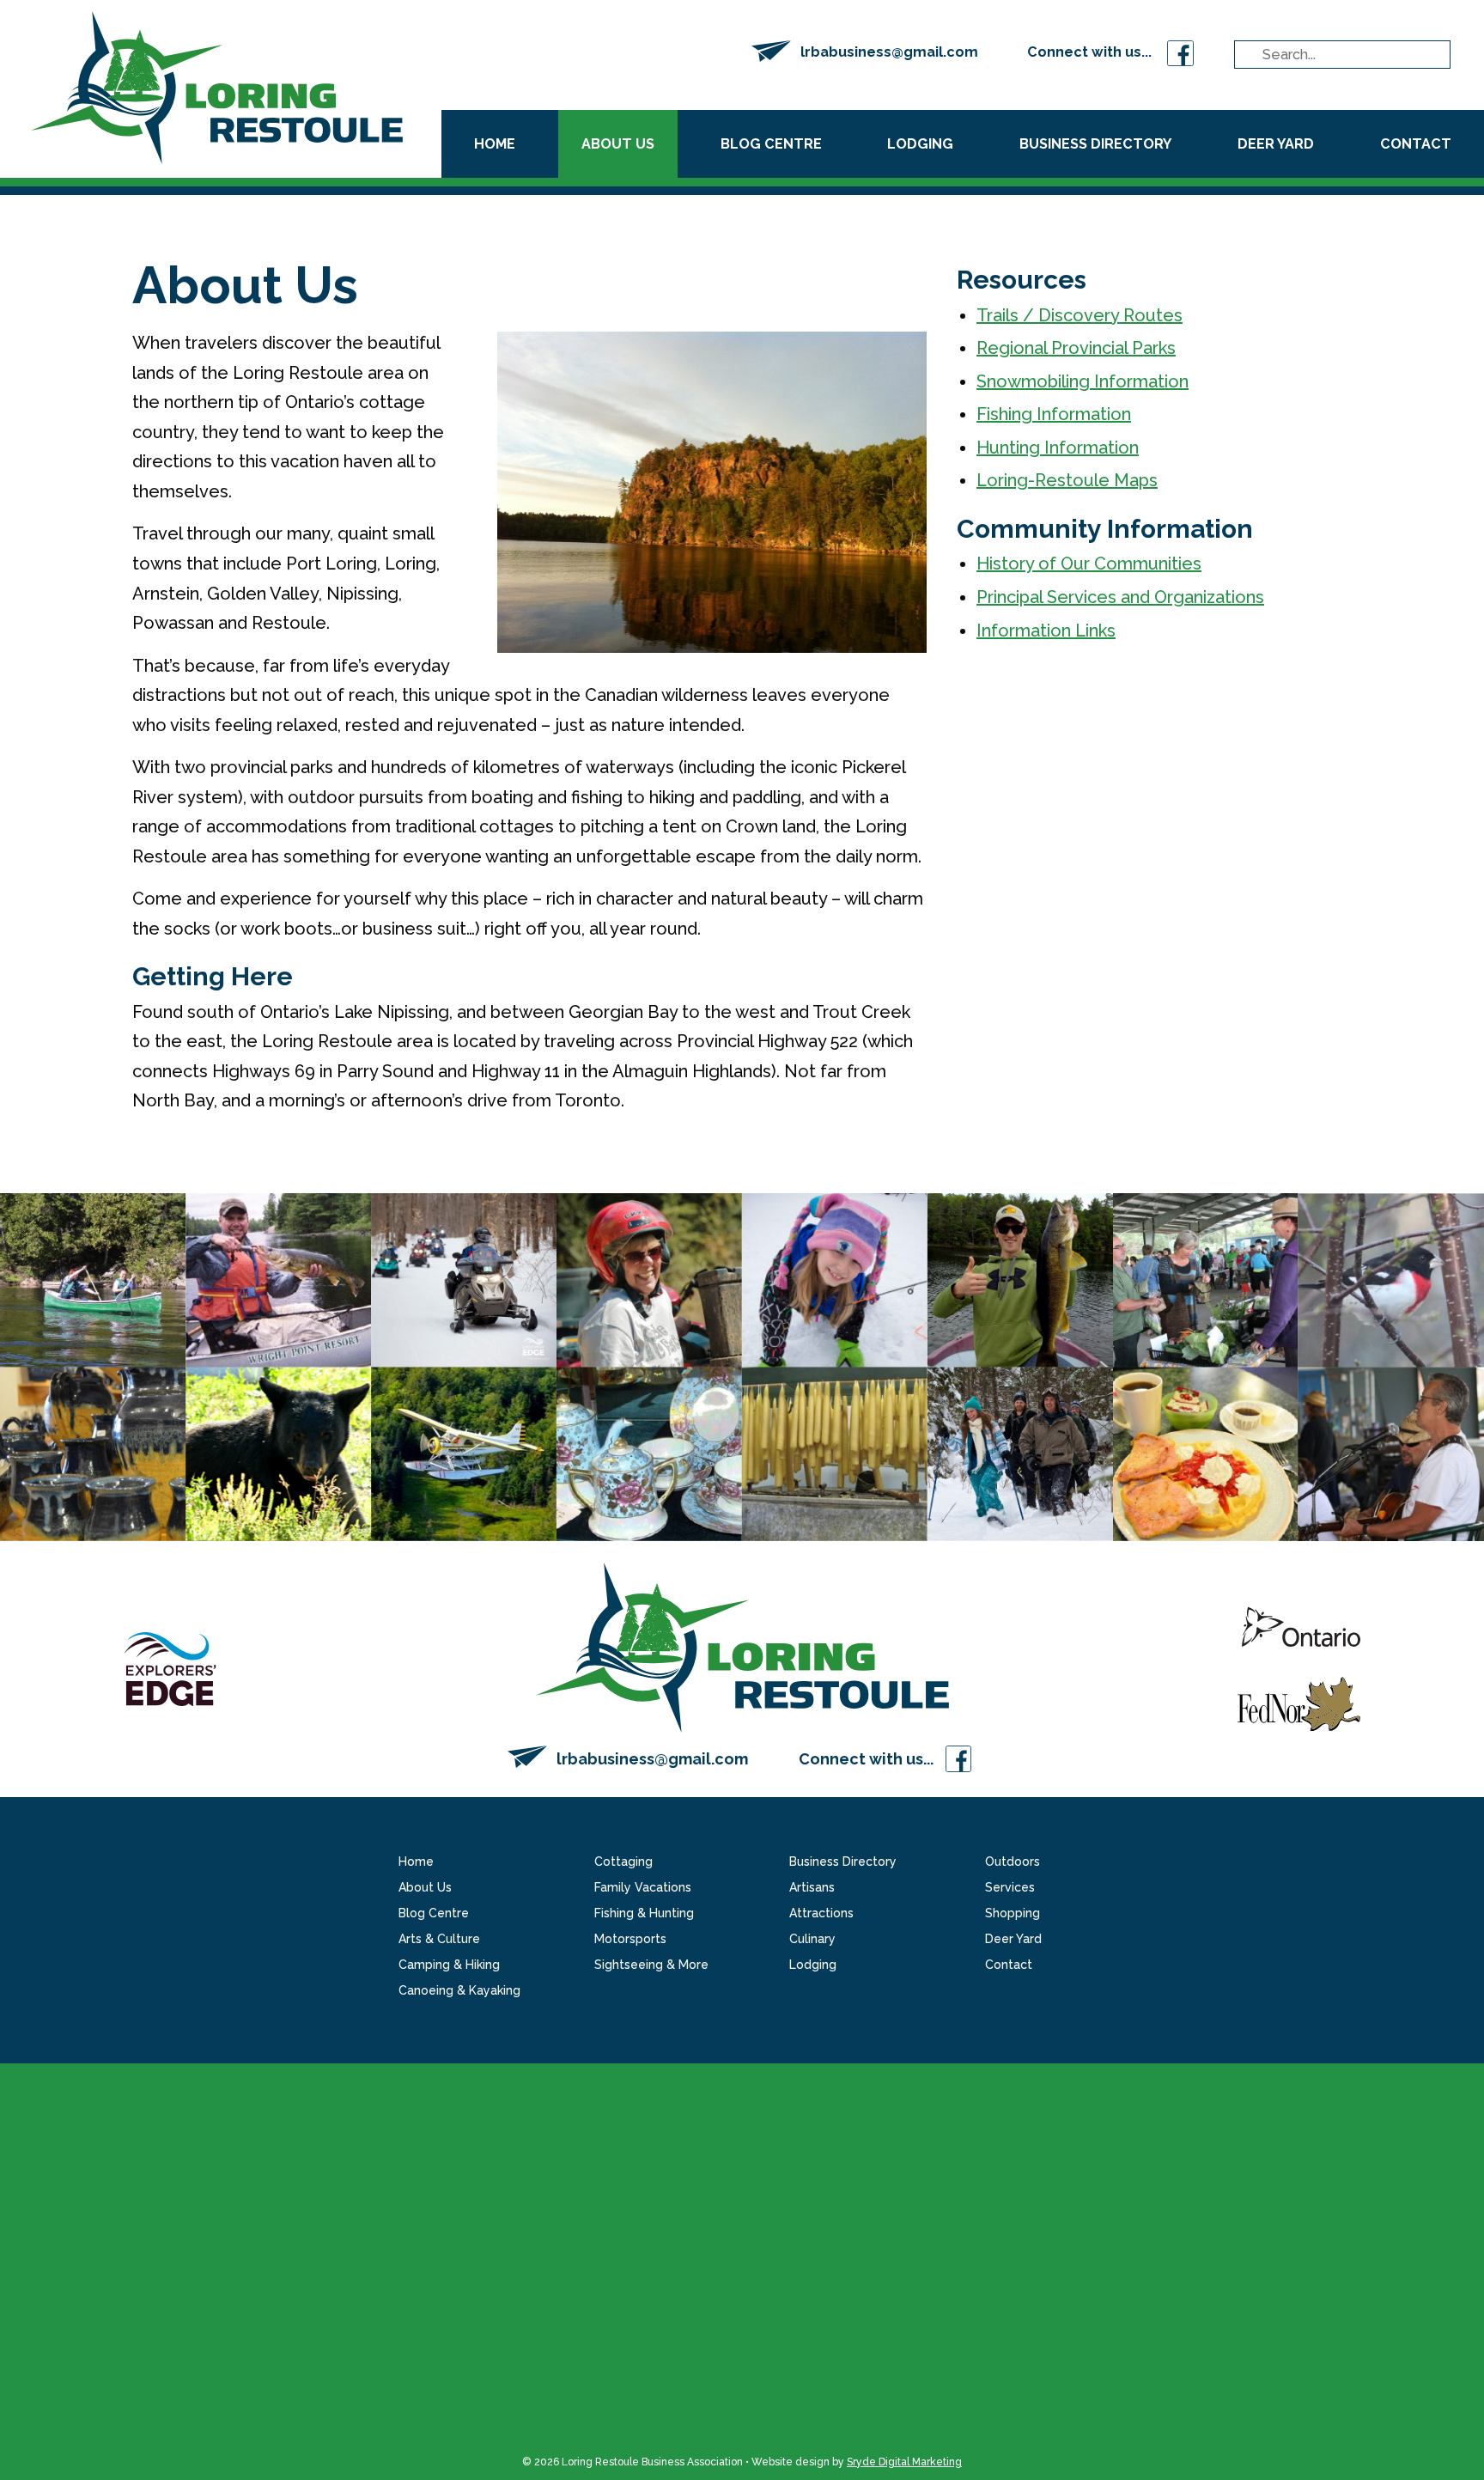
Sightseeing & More (651, 1965)
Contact (1416, 144)
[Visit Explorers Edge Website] (170, 1667)
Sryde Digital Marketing (904, 2462)
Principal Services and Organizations (1120, 597)
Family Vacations (643, 1887)
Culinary (812, 1939)
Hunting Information (1058, 448)
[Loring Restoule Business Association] (217, 86)
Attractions (821, 1913)
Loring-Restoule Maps (1067, 480)
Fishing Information (1054, 414)
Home (495, 144)
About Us (618, 144)
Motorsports (630, 1939)
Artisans (812, 1887)
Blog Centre (771, 144)
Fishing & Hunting (644, 1913)
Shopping (1013, 1913)
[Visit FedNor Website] (1299, 1702)
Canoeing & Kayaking (459, 1990)
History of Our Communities (1089, 564)
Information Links (1046, 631)
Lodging (920, 144)
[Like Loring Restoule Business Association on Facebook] (1180, 52)
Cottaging (623, 1862)
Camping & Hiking (449, 1965)
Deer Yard (1276, 144)
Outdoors (1013, 1862)
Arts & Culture (439, 1939)
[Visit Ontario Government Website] (1301, 1641)
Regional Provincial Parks (1076, 348)
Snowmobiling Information (1083, 381)
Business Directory (1095, 144)
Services (1010, 1887)
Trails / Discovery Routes (1080, 315)
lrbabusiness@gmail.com (889, 52)
